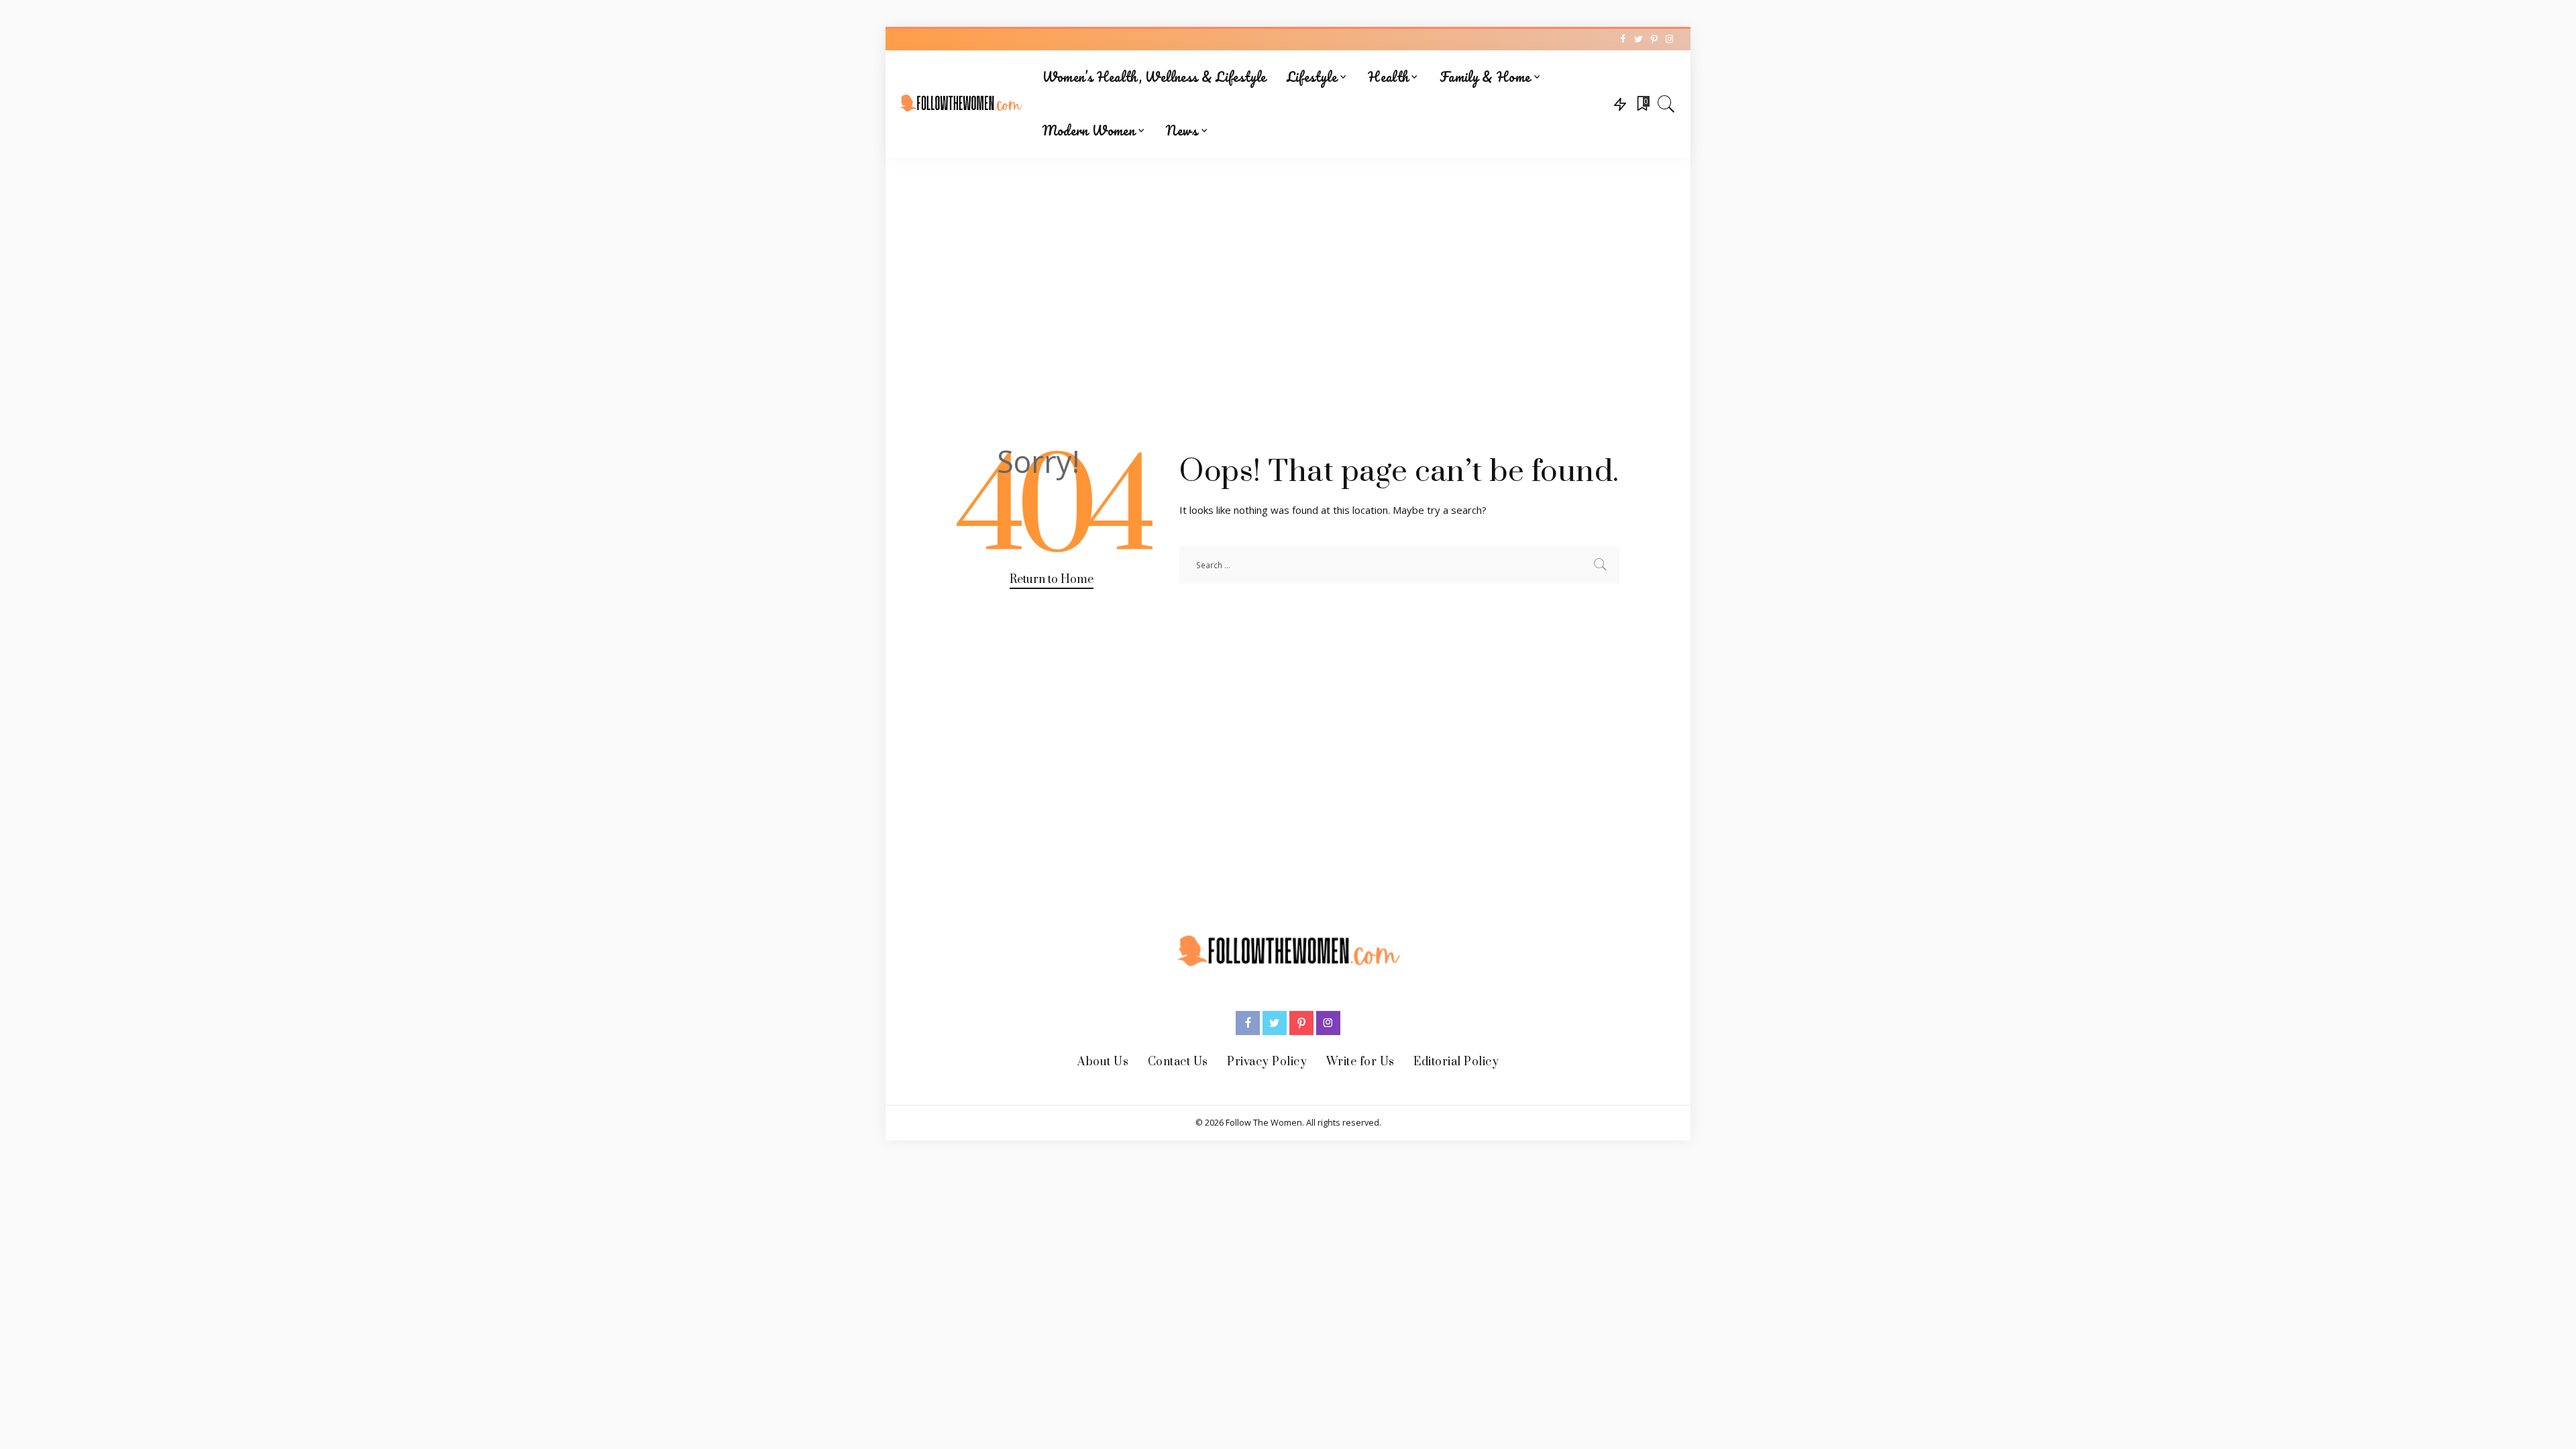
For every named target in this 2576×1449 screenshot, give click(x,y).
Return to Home (1052, 580)
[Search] (1666, 104)
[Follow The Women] (961, 104)
